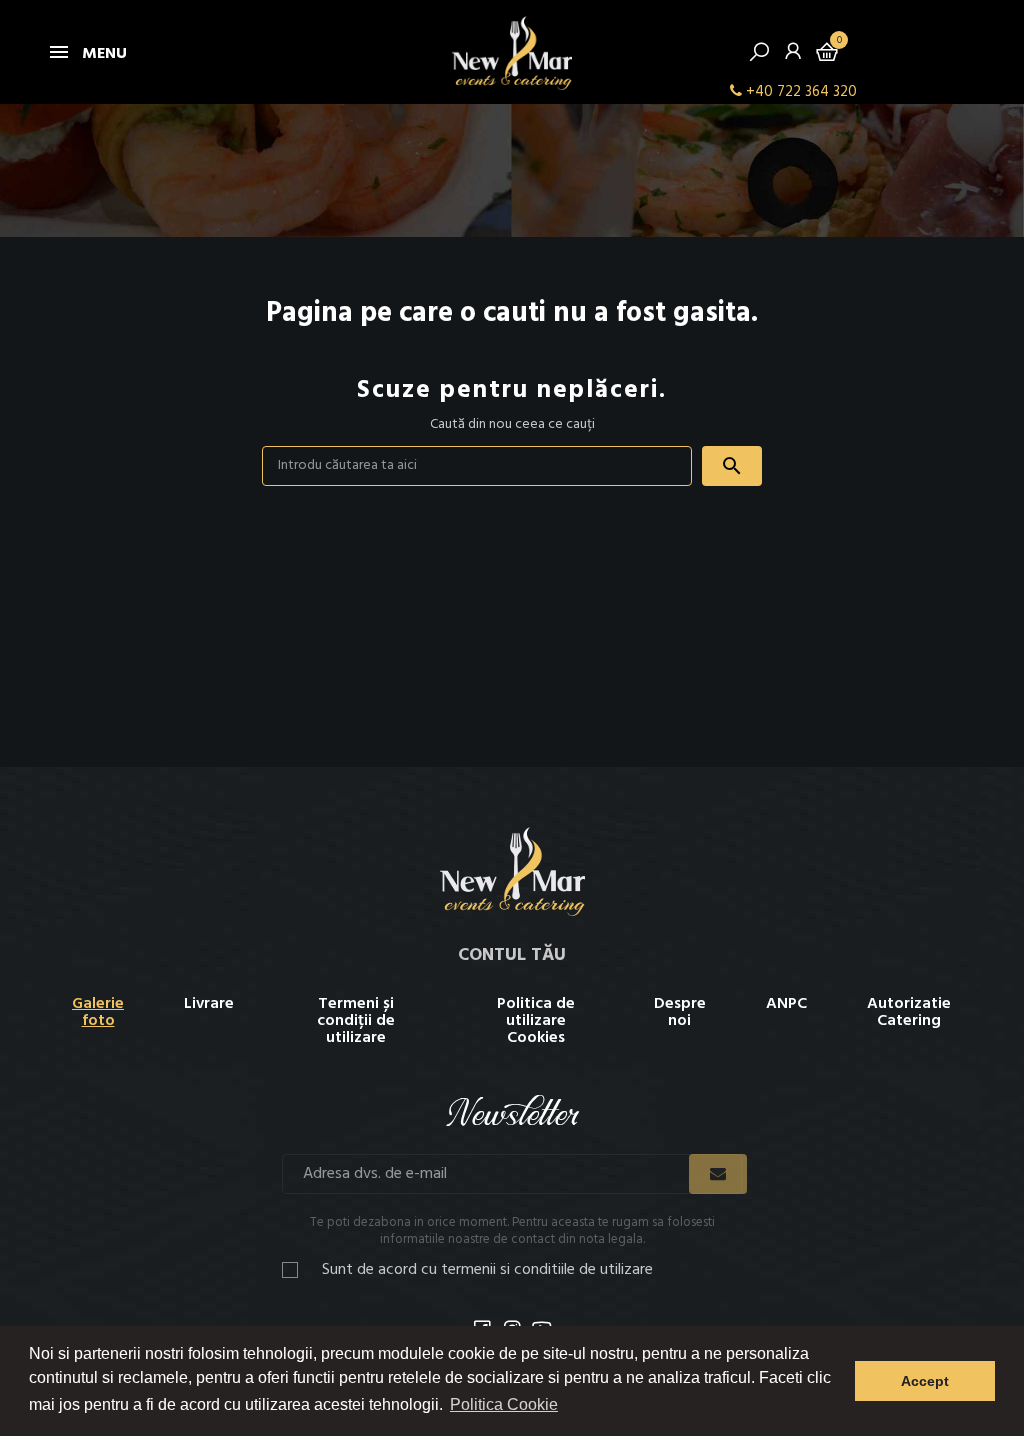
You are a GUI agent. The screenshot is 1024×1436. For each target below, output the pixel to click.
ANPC (786, 1004)
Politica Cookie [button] (504, 1404)
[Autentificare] (793, 56)
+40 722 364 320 (801, 92)
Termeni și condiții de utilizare (356, 1021)
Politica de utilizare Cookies (536, 1021)
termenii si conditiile (508, 1270)
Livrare (209, 1004)
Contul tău (512, 955)
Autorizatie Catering (909, 1012)
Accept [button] (925, 1381)
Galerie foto (98, 1012)
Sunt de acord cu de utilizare (487, 1271)
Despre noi (680, 1012)
